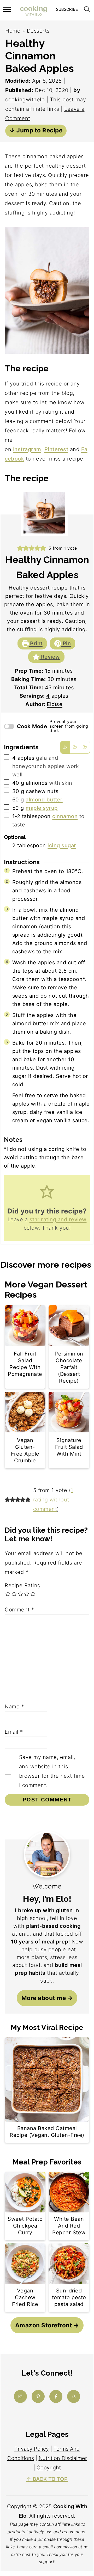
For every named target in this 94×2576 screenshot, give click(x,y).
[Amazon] (74, 2396)
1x (65, 747)
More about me (44, 1998)
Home (13, 31)
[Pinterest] (38, 2396)
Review (50, 657)
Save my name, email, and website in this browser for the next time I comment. (52, 1771)
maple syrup (42, 808)
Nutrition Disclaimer (63, 2458)
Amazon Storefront (44, 2325)
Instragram (27, 449)
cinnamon (65, 816)
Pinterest (56, 449)
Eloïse (55, 704)
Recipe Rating (23, 1585)
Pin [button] (66, 643)
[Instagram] (20, 2396)
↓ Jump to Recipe (36, 130)
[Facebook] (56, 2396)
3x (85, 747)
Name (14, 1707)
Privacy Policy (32, 2449)
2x (75, 747)
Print (36, 643)
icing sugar (62, 845)
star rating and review (58, 1219)
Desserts (38, 31)
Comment (19, 1610)
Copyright (49, 2468)
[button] (20, 548)
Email (14, 1732)
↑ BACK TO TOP (47, 2479)
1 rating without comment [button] (53, 1500)
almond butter (44, 800)
